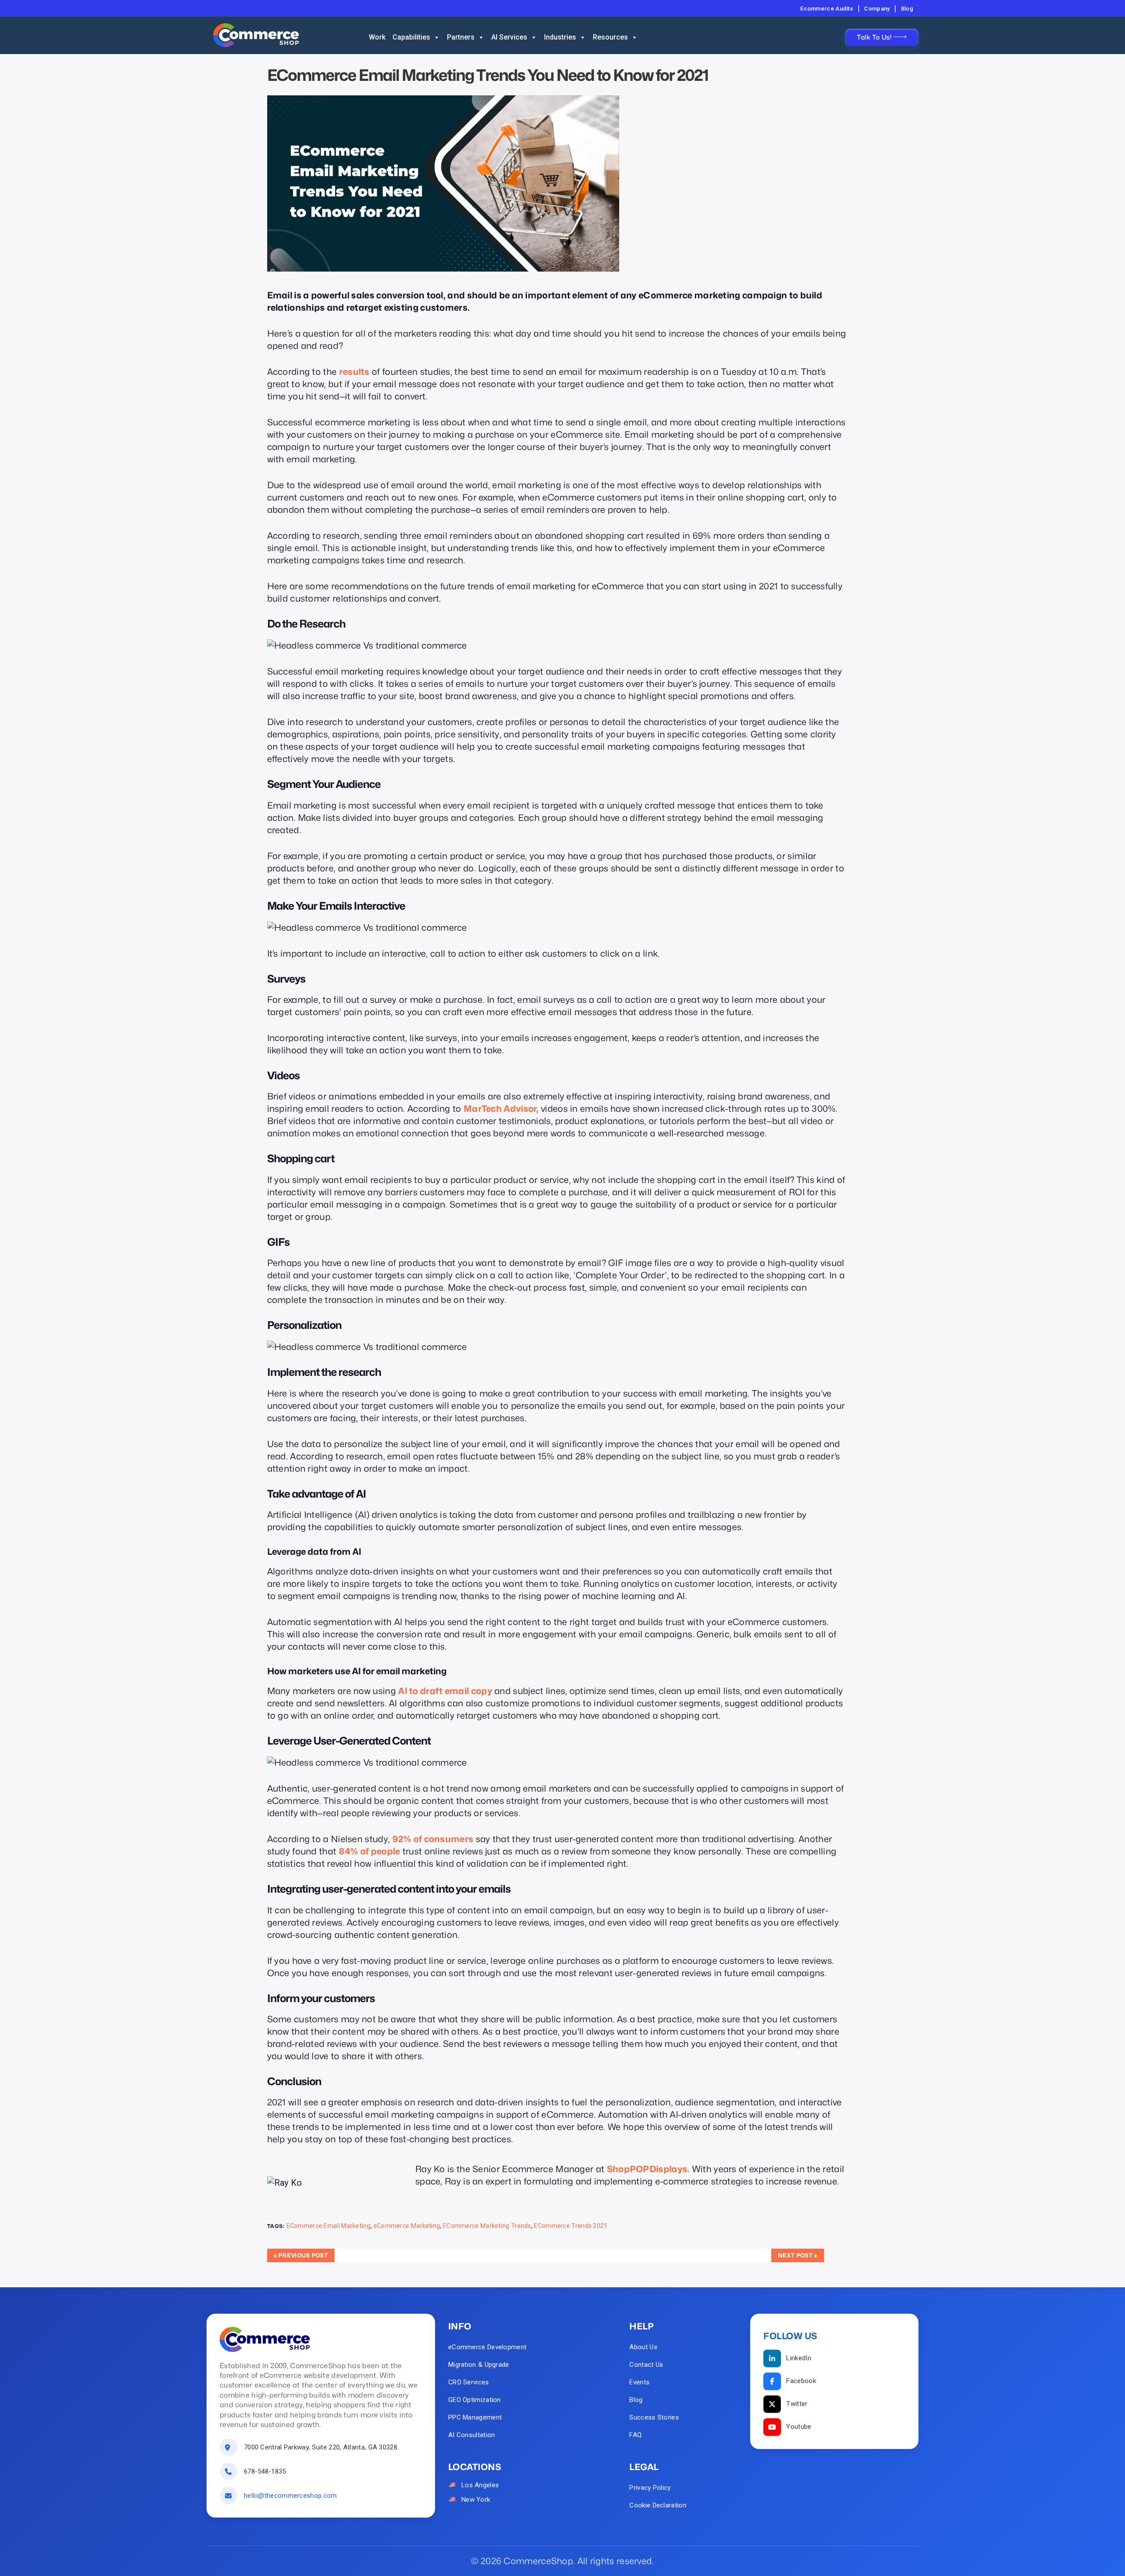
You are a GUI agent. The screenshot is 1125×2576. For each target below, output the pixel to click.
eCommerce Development (487, 2347)
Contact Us (646, 2365)
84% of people (370, 1851)
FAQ (635, 2435)
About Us (643, 2347)
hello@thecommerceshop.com (290, 2496)
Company (877, 9)
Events (639, 2382)
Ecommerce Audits (827, 9)
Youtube (799, 2427)
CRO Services (469, 2382)
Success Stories (654, 2417)
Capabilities (411, 37)
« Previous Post (301, 2255)
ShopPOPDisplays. (648, 2169)
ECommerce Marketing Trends (487, 2226)
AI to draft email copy (445, 1691)
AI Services (509, 37)
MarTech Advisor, (501, 1109)
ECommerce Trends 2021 (571, 2226)
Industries (560, 37)
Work (377, 37)
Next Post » (797, 2255)
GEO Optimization (475, 2400)
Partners (461, 37)
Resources (610, 37)
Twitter (797, 2404)
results (354, 372)
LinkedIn (798, 2358)
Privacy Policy (650, 2488)
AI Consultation (472, 2435)
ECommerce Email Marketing (329, 2226)
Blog (907, 9)
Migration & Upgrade (479, 2365)
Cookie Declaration (658, 2505)
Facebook (801, 2381)
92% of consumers (433, 1839)
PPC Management (475, 2417)
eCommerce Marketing (407, 2226)
